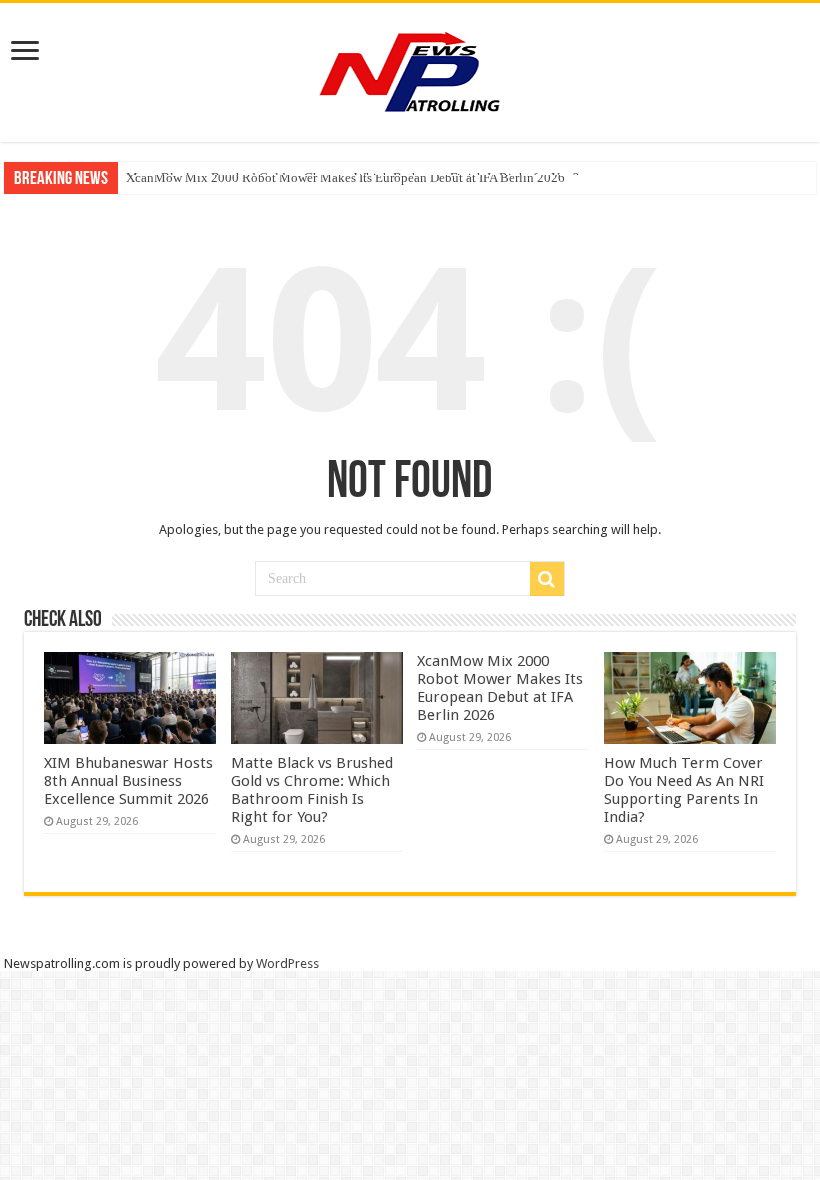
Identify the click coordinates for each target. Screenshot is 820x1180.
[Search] (547, 579)
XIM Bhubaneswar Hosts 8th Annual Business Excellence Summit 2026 (128, 781)
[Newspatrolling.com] (410, 69)
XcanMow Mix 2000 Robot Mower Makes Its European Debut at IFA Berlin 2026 (345, 177)
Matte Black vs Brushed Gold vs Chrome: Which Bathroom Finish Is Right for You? (312, 790)
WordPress (287, 963)
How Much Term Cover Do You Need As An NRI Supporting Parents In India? (684, 790)
